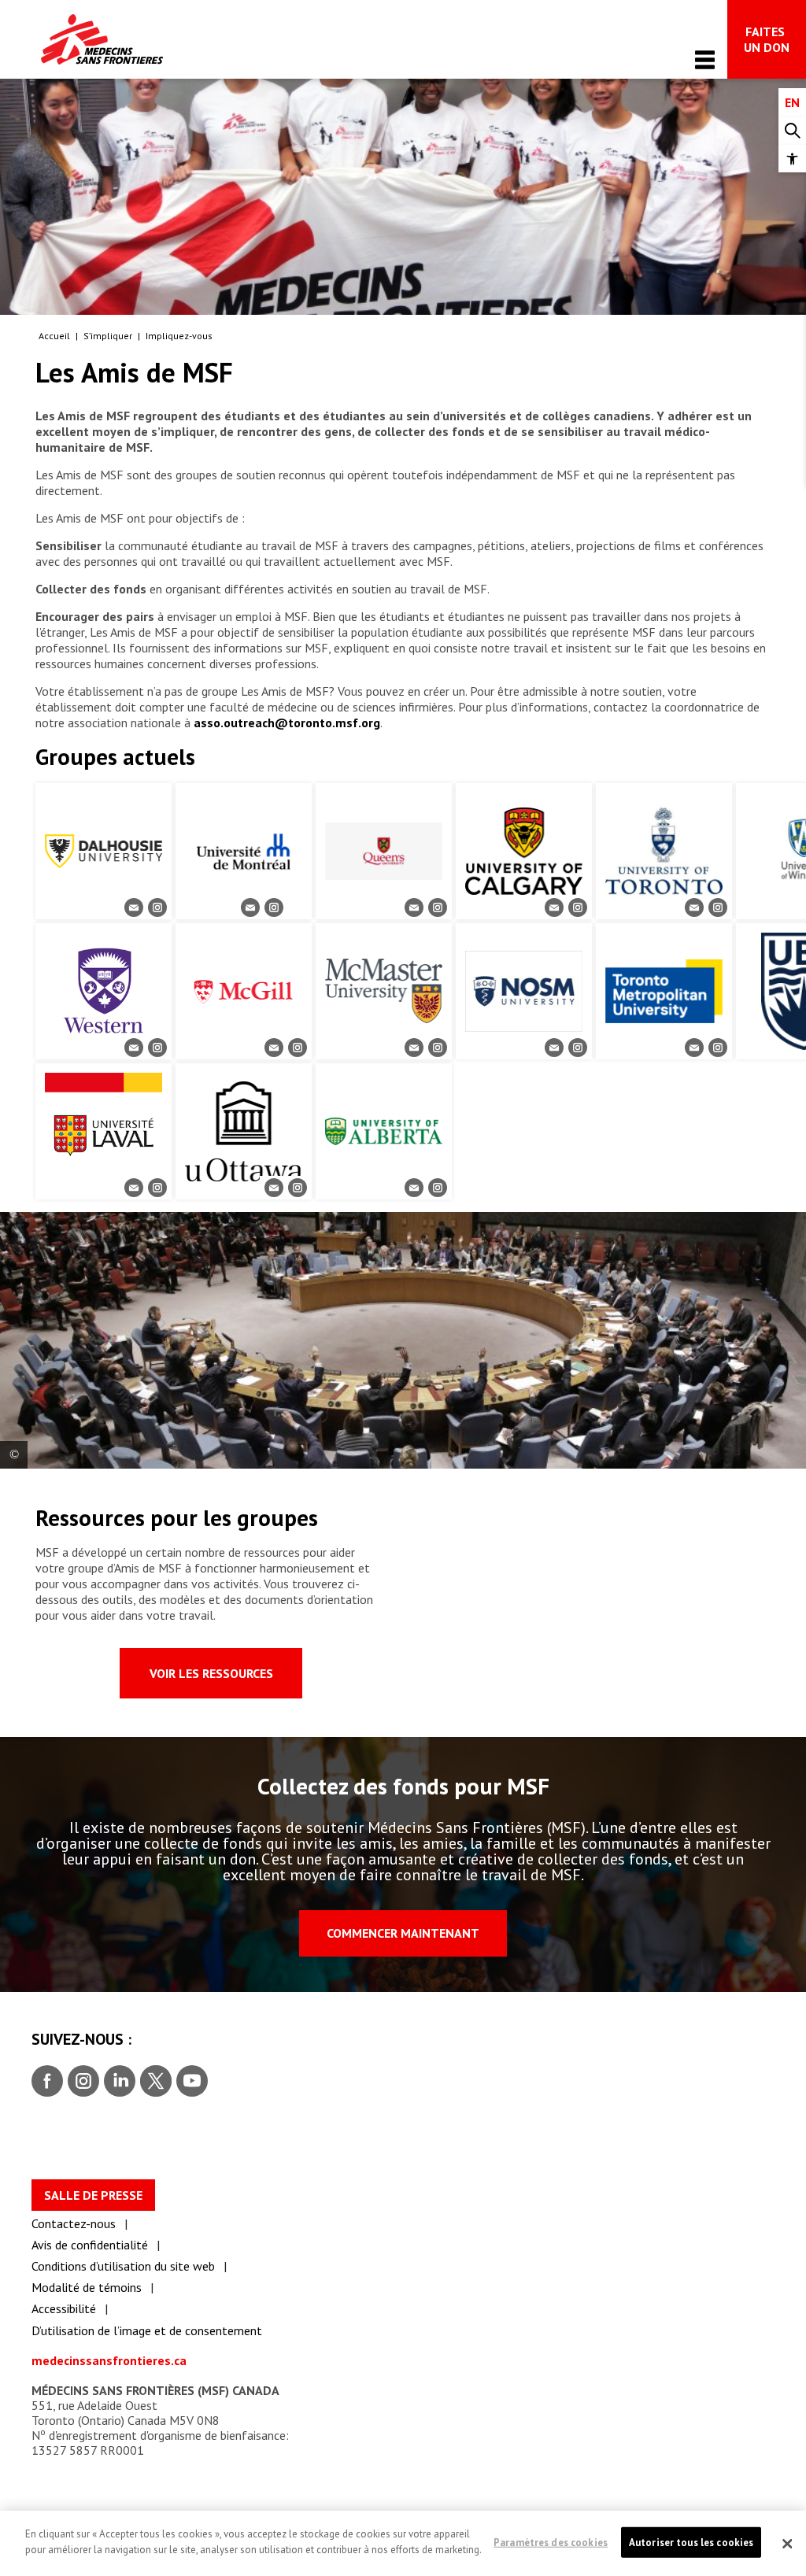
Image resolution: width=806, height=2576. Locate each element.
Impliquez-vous (179, 336)
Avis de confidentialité (90, 2245)
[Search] (792, 131)
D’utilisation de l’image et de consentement (147, 2330)
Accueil (54, 336)
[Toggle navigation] (705, 59)
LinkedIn (118, 2082)
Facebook (47, 2082)
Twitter (155, 2082)
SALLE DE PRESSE (93, 2195)
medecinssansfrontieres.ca (109, 2360)
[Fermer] (787, 2544)
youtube (192, 2082)
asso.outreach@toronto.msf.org (287, 723)
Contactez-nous (74, 2223)
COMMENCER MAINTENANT (403, 1933)
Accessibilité (64, 2308)
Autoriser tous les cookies (691, 2542)
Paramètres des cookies (551, 2542)
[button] (792, 159)
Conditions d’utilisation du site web (123, 2266)
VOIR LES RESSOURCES (211, 1673)
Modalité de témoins (87, 2287)
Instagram (81, 2082)
